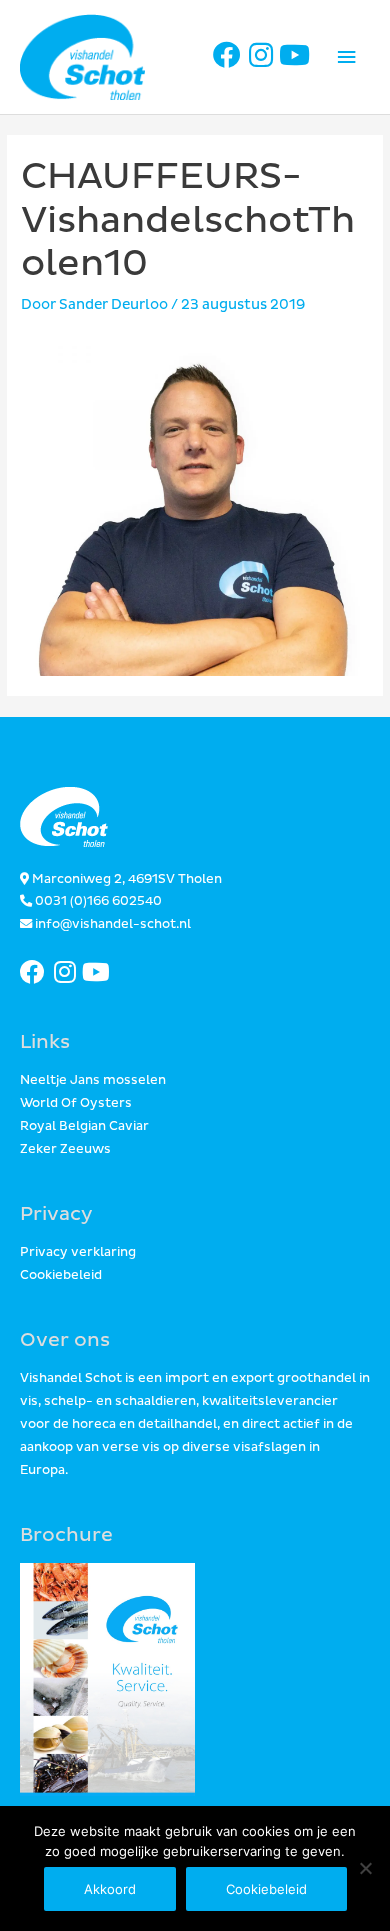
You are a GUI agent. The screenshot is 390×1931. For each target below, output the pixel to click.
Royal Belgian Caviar (84, 1126)
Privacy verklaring (78, 1252)
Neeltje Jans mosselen (93, 1080)
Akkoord (110, 1889)
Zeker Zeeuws (65, 1149)
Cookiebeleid (61, 1275)
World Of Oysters (76, 1103)
